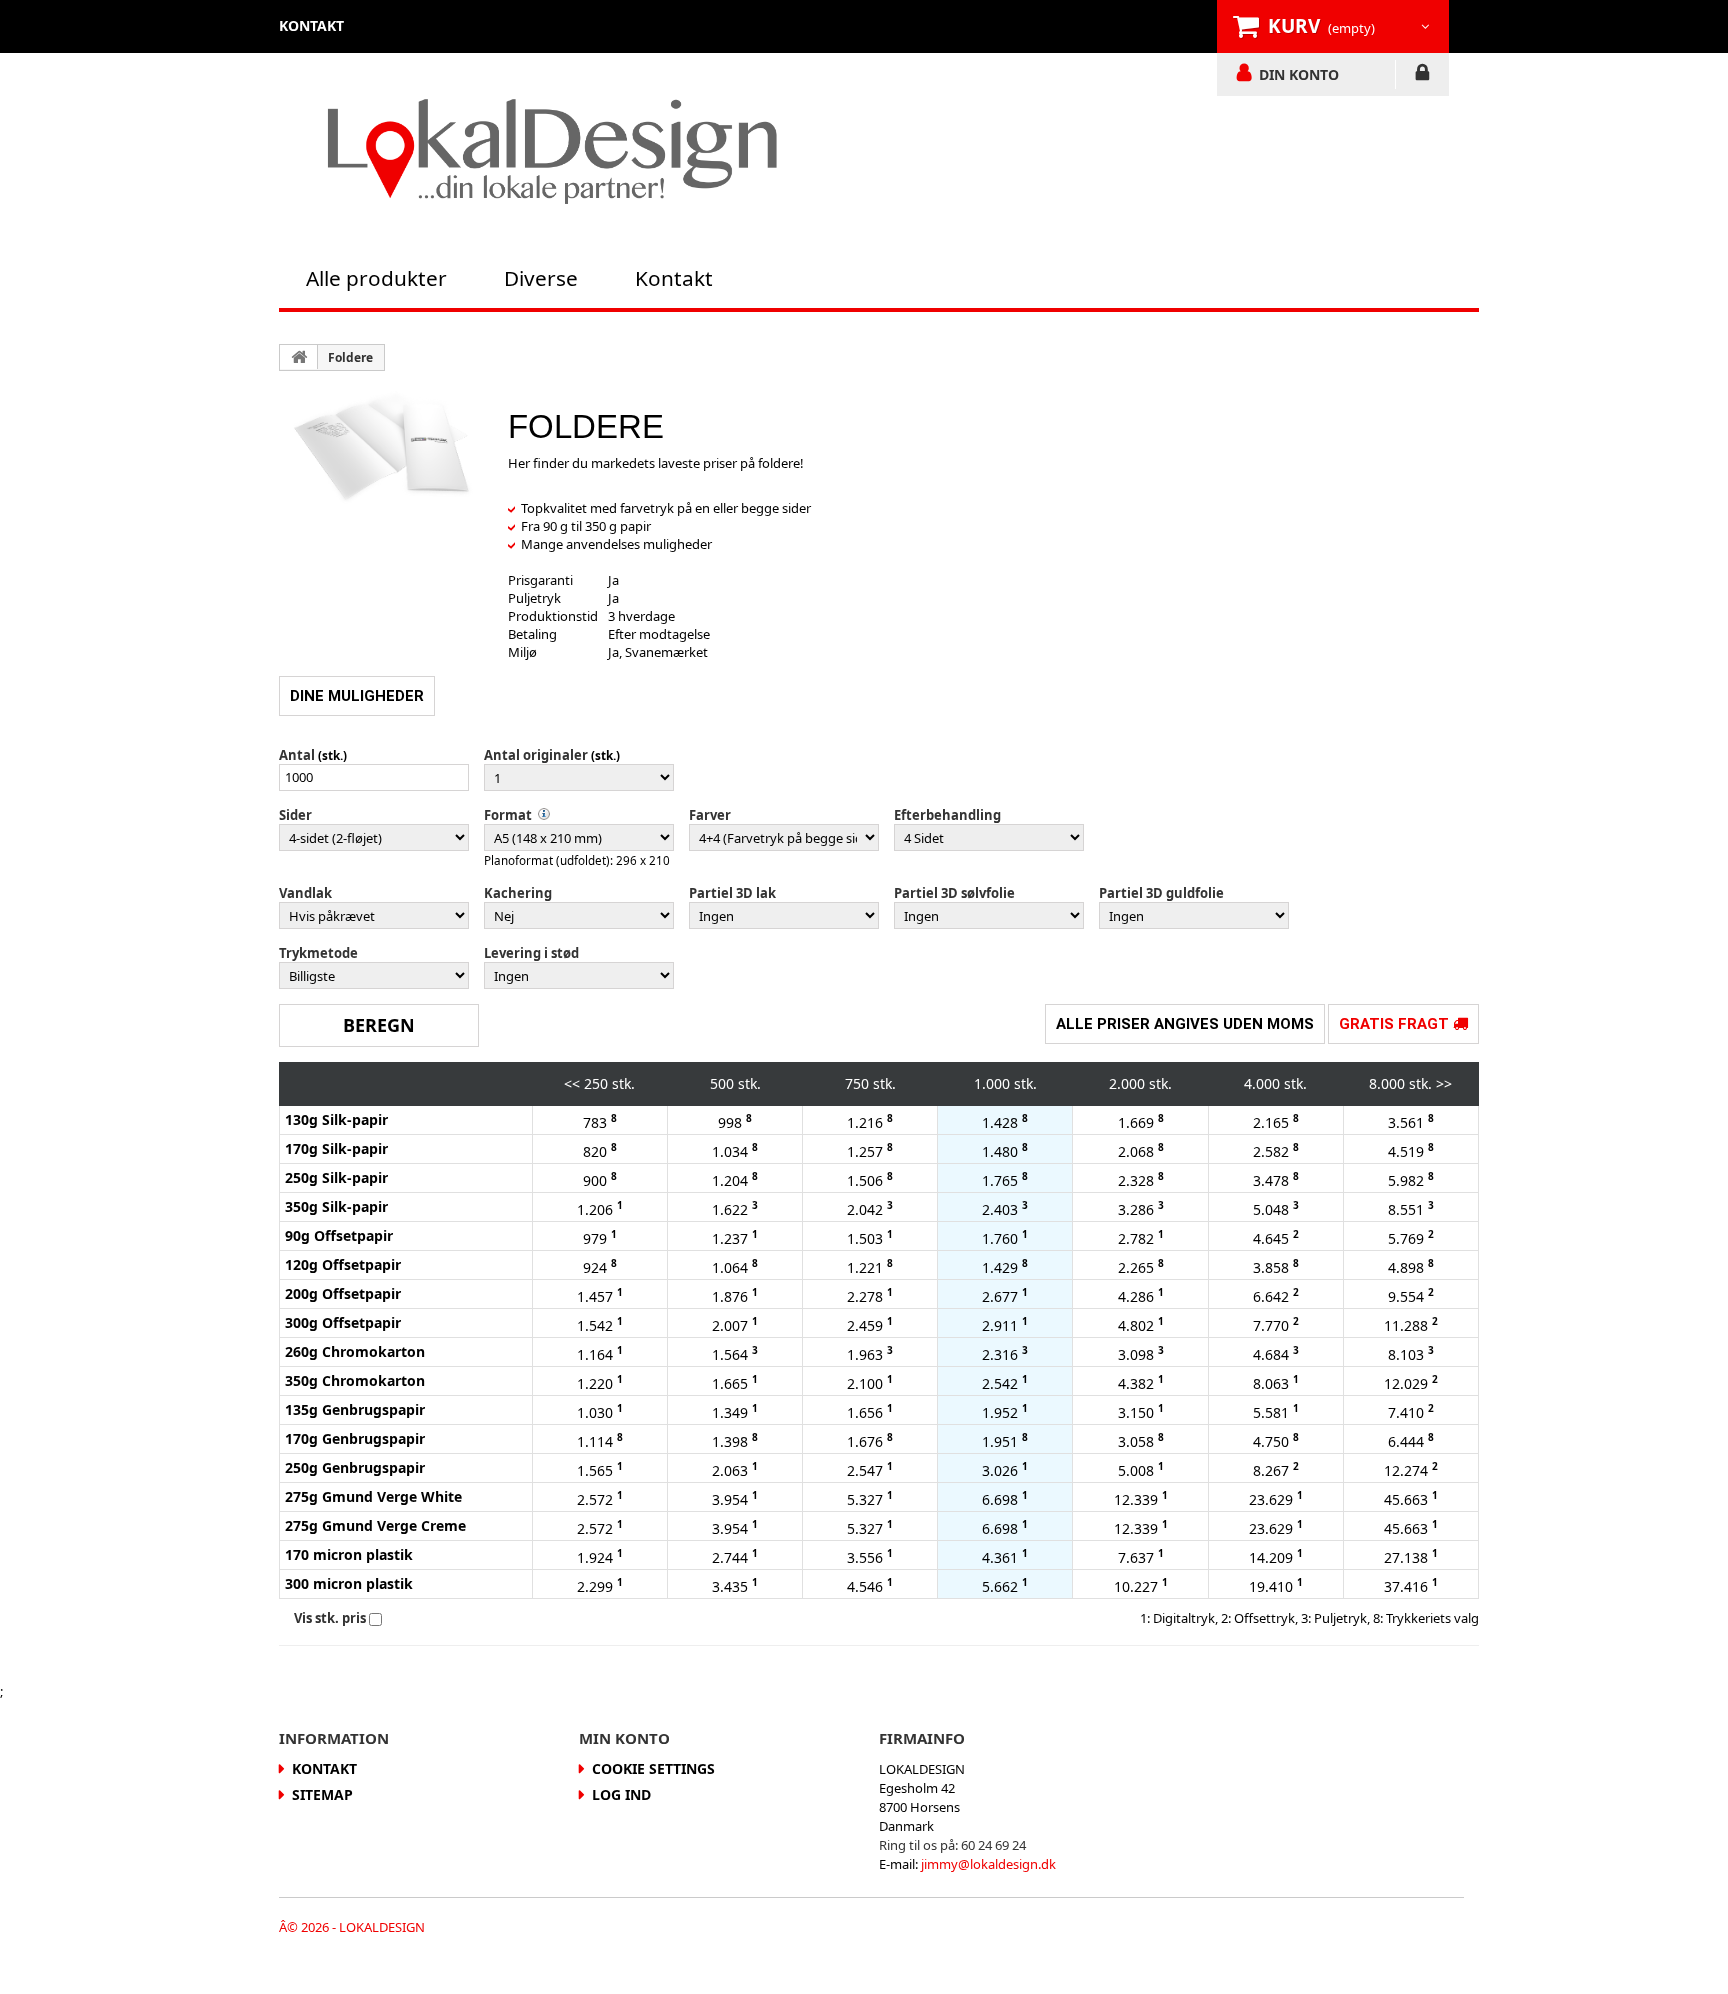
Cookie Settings (653, 1768)
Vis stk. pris (330, 1618)
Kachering (518, 893)
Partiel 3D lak (732, 893)
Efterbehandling (947, 815)
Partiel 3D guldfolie (1161, 893)
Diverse (541, 278)
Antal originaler (536, 755)
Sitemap (322, 1794)
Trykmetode (318, 953)
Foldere (350, 357)
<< (572, 1083)
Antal (297, 755)
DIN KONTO (1299, 74)
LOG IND (1422, 76)
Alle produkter (376, 278)
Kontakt (674, 278)
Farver (710, 815)
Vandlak (305, 893)
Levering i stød (531, 953)
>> (1444, 1083)
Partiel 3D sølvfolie (954, 893)
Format (508, 815)
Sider (295, 815)
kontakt (311, 25)
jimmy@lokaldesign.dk (988, 1864)
